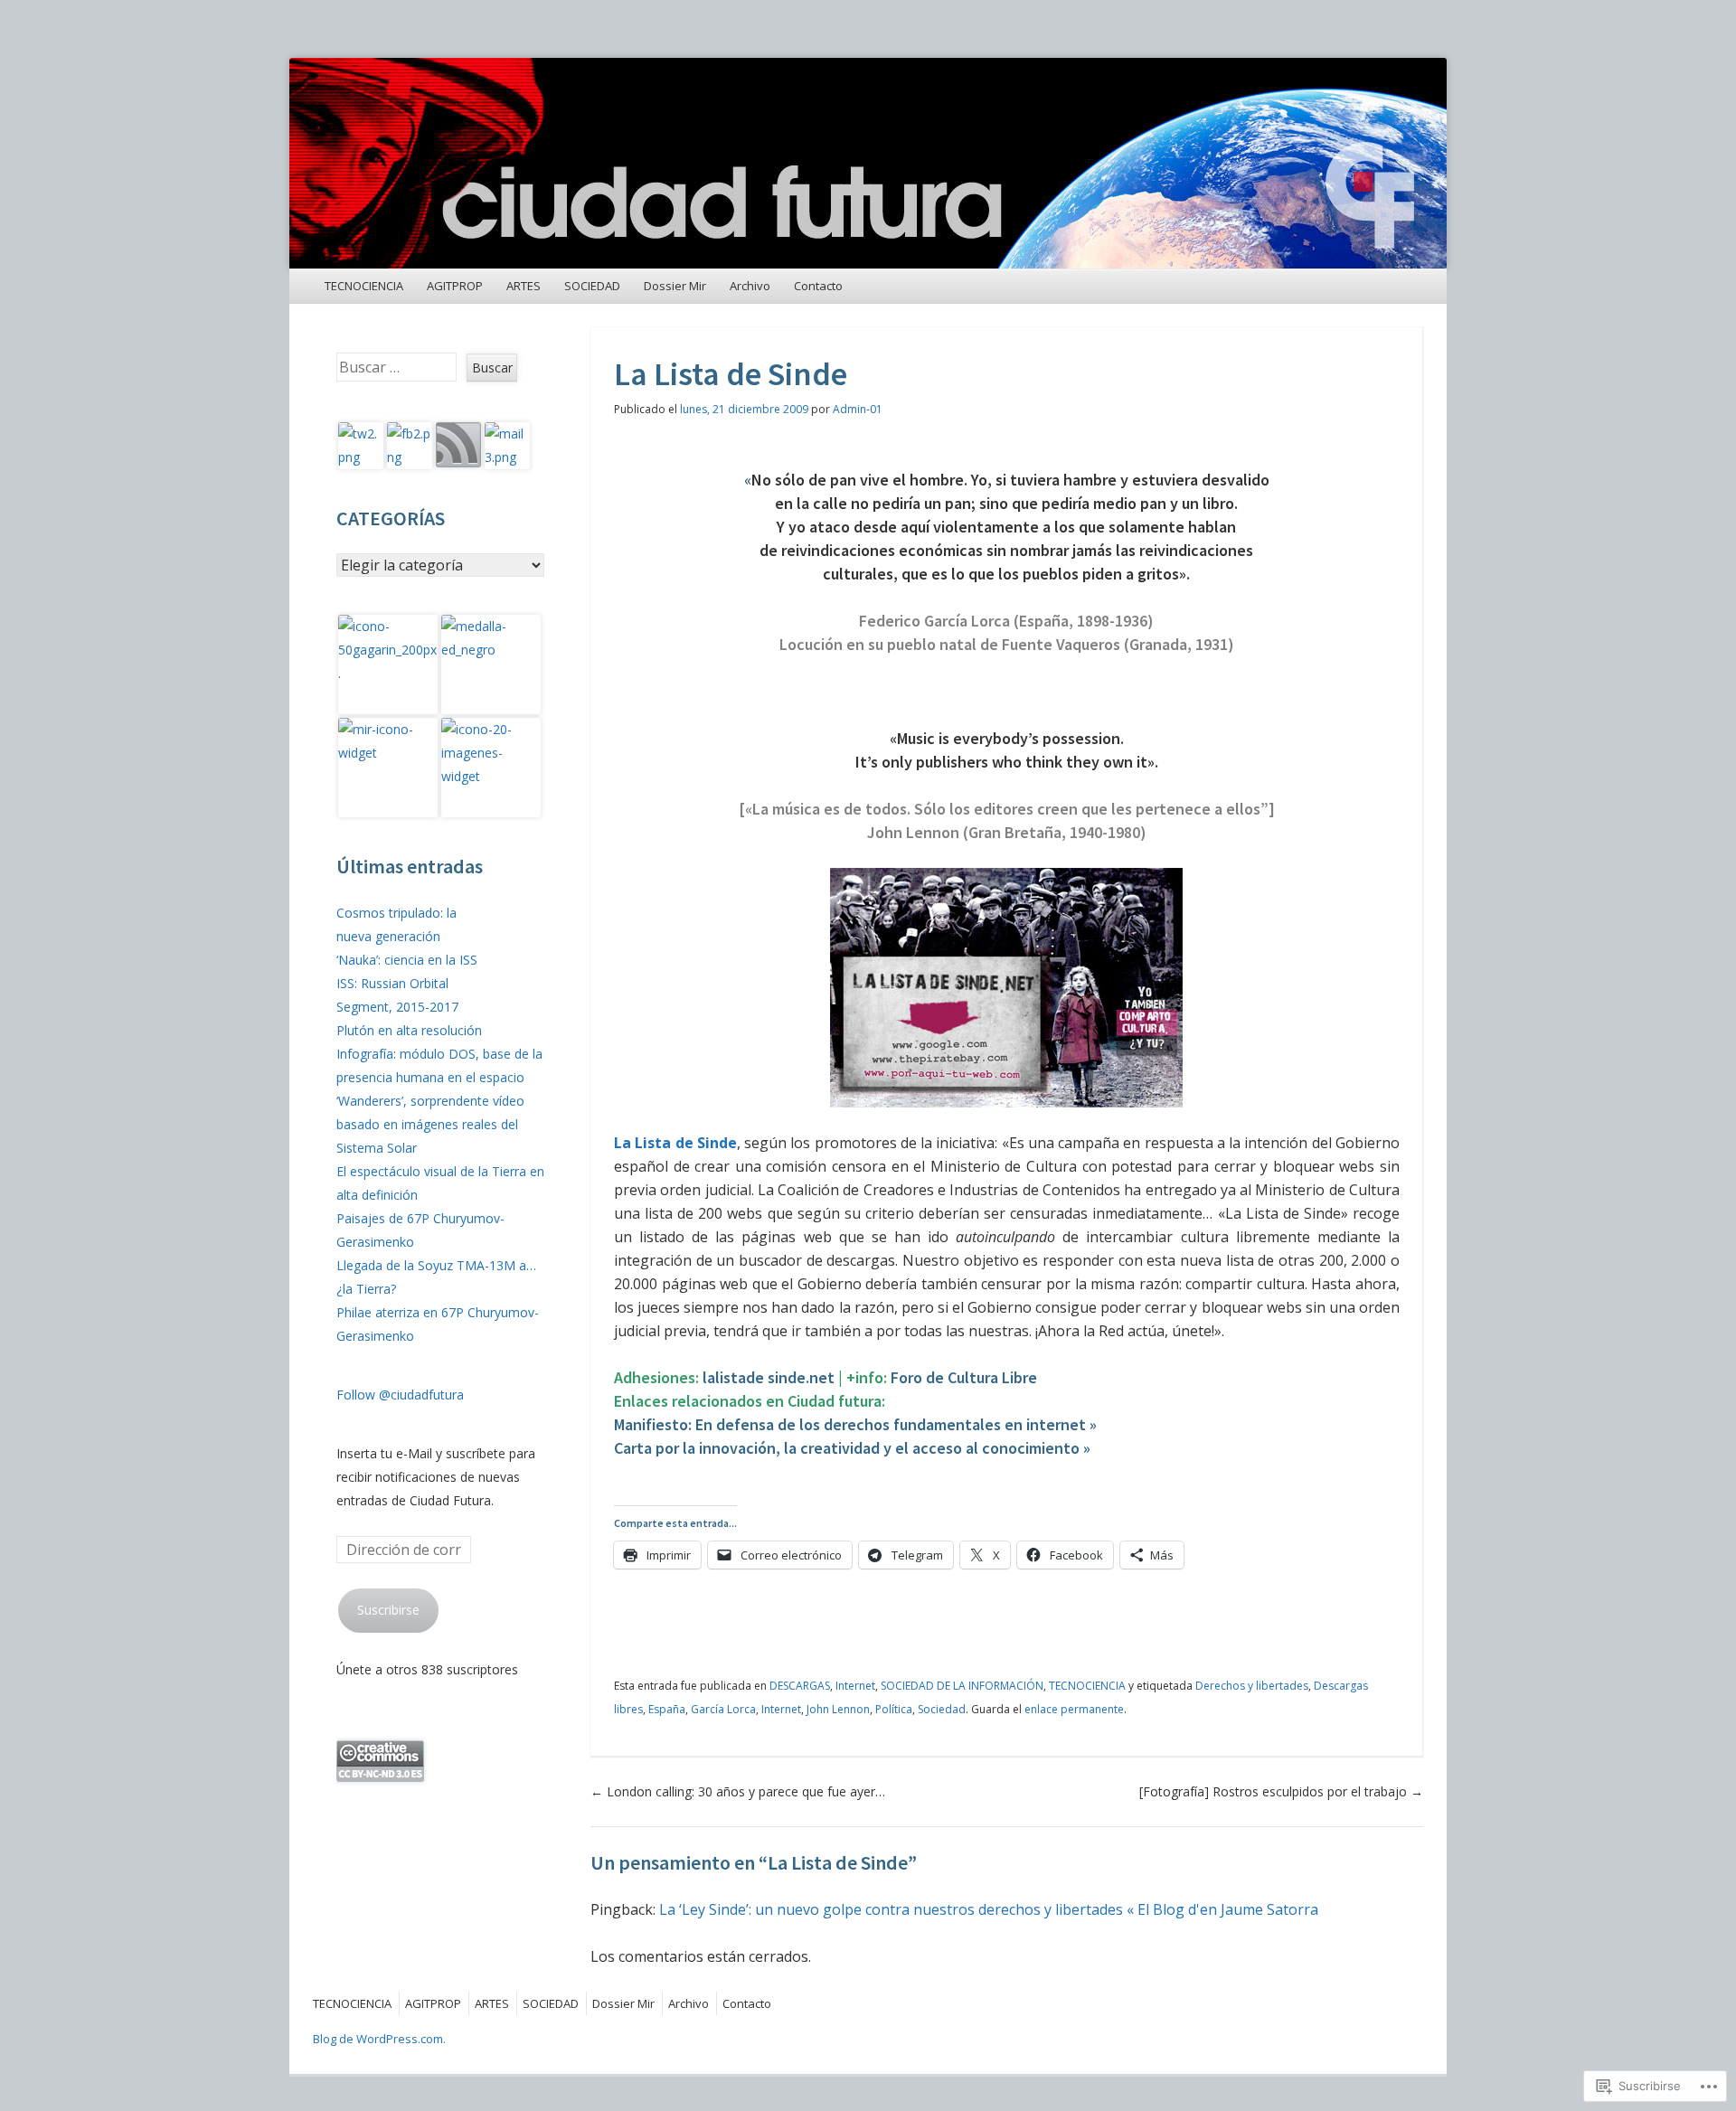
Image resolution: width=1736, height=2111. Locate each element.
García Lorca (723, 1709)
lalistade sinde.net (769, 1377)
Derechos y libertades (1252, 1686)
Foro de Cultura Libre (964, 1377)
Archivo (750, 286)
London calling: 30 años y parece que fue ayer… (738, 1791)
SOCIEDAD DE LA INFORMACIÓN (962, 1686)
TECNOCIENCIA (364, 286)
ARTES (524, 286)
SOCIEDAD (592, 286)
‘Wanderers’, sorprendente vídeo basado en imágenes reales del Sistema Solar (430, 1124)
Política (894, 1709)
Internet (855, 1686)
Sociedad (942, 1709)
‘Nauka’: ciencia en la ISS (407, 960)
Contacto (818, 286)
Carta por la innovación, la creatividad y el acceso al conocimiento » (852, 1448)
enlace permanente (1074, 1709)
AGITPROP (455, 286)
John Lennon (838, 1709)
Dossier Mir (675, 286)
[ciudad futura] (868, 163)
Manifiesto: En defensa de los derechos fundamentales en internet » (855, 1424)
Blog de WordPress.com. (379, 2039)
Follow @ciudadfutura (400, 1395)
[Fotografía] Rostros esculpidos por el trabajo (1281, 1791)
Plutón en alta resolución (409, 1030)
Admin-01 (858, 409)
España (667, 1709)
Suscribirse (388, 1610)
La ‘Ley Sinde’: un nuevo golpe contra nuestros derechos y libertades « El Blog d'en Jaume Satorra (989, 1909)
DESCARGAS (800, 1686)
